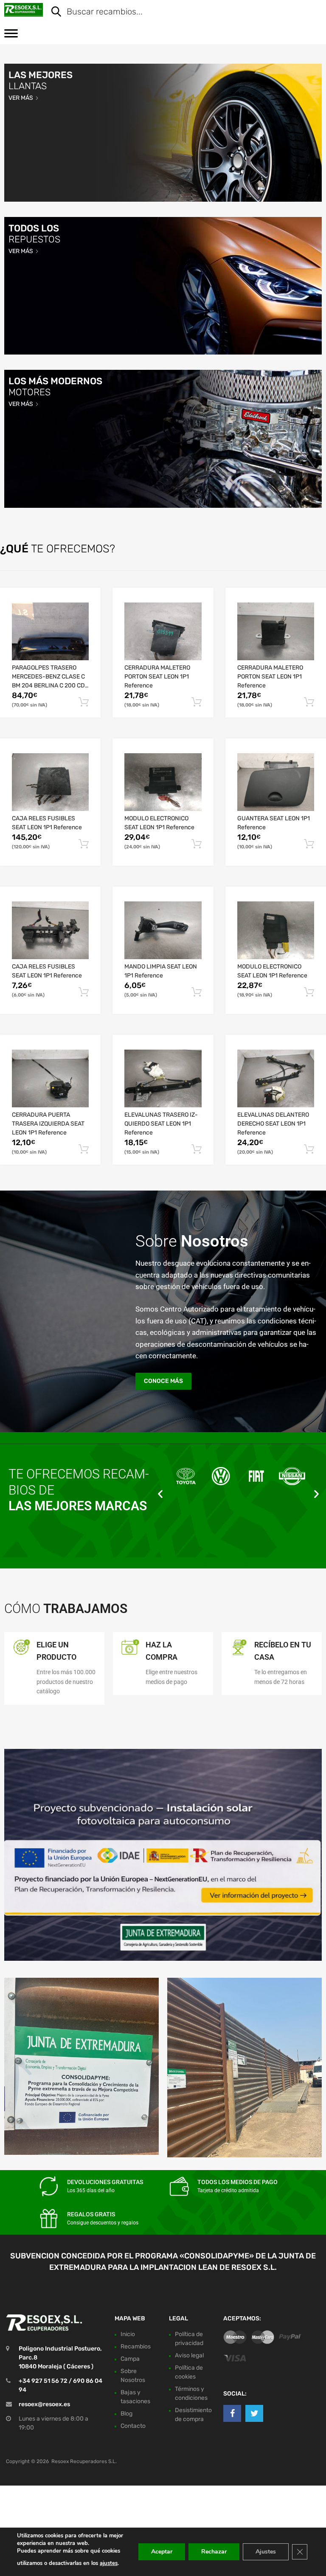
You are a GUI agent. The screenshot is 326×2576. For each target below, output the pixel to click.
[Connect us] (232, 2413)
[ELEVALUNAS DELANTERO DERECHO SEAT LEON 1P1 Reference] (276, 1078)
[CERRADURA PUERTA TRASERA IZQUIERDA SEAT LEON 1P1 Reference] (50, 1078)
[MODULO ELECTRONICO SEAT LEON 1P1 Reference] (163, 782)
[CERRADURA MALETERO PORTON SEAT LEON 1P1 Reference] (163, 631)
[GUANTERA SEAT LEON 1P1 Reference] (276, 782)
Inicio (128, 2334)
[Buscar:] (180, 12)
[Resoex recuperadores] (24, 10)
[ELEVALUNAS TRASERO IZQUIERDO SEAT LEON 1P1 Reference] (163, 1078)
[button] (160, 1494)
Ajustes (266, 2552)
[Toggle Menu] (11, 36)
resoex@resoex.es (44, 2404)
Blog (126, 2414)
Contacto (133, 2426)
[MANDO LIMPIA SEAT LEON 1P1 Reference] (163, 930)
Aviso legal (189, 2355)
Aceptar (162, 2552)
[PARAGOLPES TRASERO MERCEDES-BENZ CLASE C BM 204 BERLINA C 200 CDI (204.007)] (50, 631)
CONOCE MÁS (163, 1381)
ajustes (109, 2563)
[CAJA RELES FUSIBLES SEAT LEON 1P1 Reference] (50, 782)
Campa (130, 2359)
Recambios (136, 2347)
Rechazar (214, 2552)
